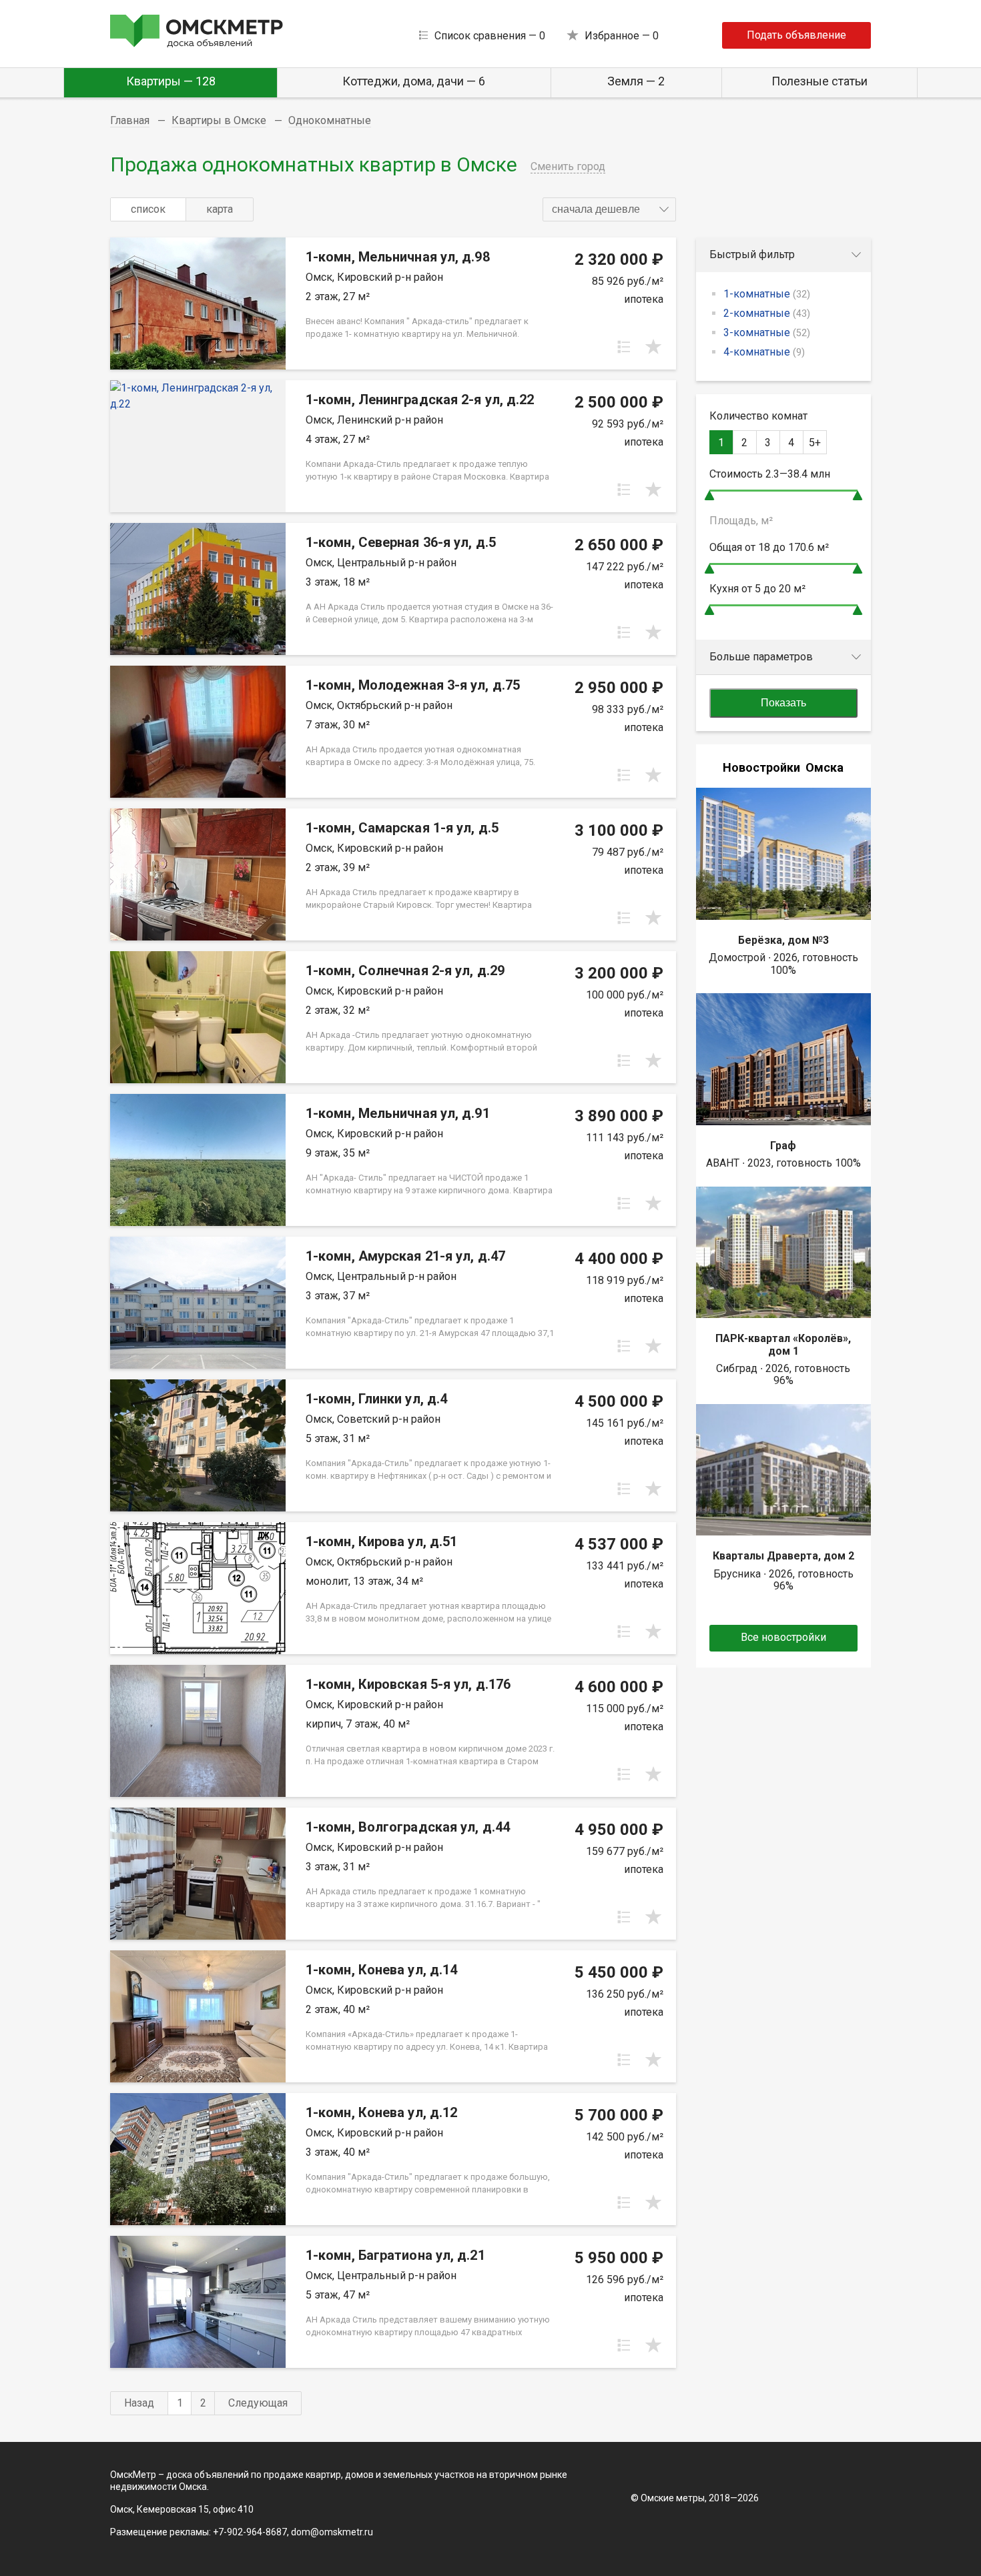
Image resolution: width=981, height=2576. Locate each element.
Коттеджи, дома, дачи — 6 (414, 81)
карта (220, 209)
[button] (609, 209)
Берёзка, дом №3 (783, 940)
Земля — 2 (636, 81)
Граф (783, 1146)
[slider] (709, 495)
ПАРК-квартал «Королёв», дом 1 (783, 1344)
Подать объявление (796, 35)
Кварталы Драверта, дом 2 (783, 1556)
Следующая (258, 2403)
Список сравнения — (490, 36)
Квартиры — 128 (171, 81)
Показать (783, 703)
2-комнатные (767, 313)
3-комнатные (767, 333)
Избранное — (622, 36)
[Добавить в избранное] (653, 347)
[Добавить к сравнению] (624, 347)
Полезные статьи (820, 81)
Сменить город (568, 166)
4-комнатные (764, 352)
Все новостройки (783, 1637)
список (148, 209)
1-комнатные (767, 294)
